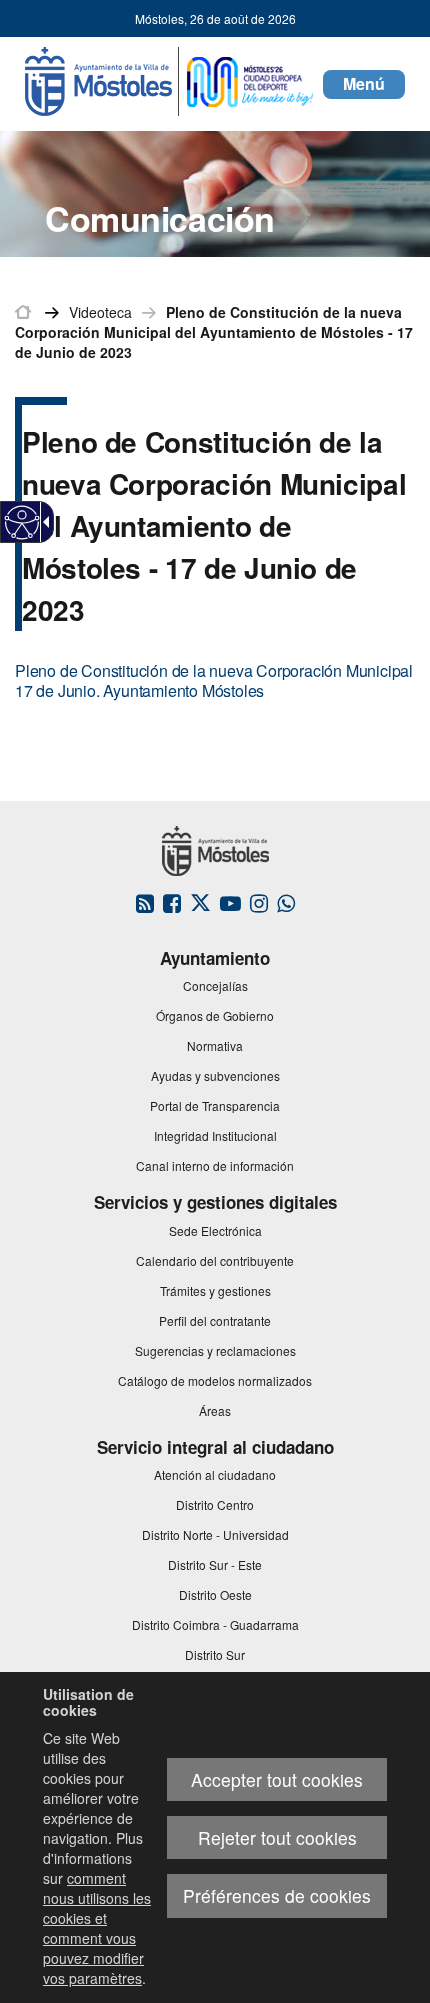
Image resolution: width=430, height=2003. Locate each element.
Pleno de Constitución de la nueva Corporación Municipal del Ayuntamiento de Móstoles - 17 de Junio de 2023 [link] (214, 332)
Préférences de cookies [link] (277, 1895)
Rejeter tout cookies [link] (277, 1837)
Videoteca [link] (100, 312)
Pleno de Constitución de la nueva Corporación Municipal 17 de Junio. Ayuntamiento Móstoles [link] (214, 680)
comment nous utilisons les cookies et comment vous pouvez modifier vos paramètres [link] (97, 1928)
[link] (22, 522)
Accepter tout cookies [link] (277, 1779)
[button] (364, 84)
